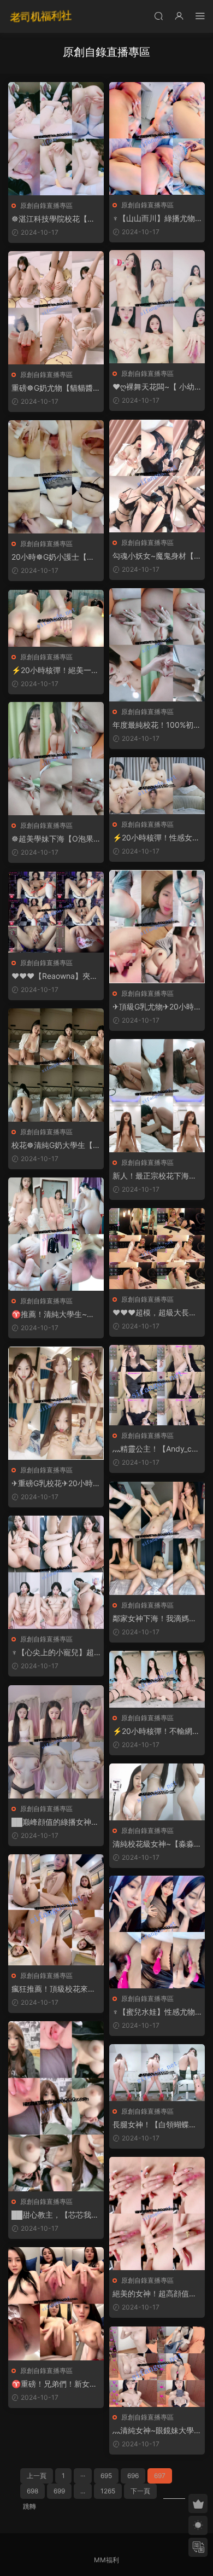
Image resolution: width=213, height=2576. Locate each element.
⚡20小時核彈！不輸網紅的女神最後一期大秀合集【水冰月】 (156, 1731)
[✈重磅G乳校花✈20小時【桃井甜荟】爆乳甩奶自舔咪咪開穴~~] (56, 1403)
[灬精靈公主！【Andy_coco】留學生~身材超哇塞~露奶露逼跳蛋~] (157, 1385)
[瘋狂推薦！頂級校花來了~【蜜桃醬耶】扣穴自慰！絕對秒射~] (56, 1910)
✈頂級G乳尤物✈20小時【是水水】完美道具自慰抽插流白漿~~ (155, 1007)
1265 (108, 2491)
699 (59, 2491)
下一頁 (140, 2491)
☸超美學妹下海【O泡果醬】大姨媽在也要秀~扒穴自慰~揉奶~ (56, 839)
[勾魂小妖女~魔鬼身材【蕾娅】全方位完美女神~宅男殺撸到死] (157, 476)
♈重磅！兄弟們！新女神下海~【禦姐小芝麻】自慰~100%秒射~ (56, 2384)
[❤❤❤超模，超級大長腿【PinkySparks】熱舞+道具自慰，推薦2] (157, 1249)
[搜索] (158, 16)
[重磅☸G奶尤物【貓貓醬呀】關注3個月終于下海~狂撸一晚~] (56, 308)
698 (32, 2491)
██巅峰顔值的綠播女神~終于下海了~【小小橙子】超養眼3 (56, 1822)
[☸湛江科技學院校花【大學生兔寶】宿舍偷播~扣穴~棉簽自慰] (56, 139)
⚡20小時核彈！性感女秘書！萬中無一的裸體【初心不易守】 (156, 838)
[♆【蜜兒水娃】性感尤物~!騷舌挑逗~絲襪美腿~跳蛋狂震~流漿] (157, 1932)
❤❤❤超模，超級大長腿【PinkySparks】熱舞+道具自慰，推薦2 (156, 1313)
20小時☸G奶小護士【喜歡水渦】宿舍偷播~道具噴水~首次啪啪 (56, 557)
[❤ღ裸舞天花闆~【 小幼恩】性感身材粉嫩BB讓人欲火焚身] (157, 307)
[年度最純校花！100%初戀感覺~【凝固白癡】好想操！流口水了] (157, 645)
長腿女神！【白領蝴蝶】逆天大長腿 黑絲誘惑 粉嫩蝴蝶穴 (157, 2125)
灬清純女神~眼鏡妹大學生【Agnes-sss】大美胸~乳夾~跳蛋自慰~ (157, 2431)
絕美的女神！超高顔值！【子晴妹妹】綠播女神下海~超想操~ (155, 2294)
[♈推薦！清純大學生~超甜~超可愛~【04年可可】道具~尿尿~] (56, 1234)
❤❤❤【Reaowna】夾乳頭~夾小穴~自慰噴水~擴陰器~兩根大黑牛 (55, 976)
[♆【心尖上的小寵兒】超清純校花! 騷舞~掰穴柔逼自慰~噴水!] (56, 1572)
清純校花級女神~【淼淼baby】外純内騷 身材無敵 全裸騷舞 (156, 1844)
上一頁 (37, 2476)
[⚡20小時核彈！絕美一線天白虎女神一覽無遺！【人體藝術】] (56, 618)
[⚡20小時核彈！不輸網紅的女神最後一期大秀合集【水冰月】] (157, 1679)
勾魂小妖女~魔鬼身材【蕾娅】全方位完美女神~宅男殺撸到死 (157, 556)
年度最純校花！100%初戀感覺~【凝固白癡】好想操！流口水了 (157, 725)
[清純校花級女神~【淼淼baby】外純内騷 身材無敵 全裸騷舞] (157, 1792)
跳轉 (29, 2506)
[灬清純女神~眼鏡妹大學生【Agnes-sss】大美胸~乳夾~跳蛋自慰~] (157, 2367)
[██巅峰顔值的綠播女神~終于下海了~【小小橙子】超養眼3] (56, 1742)
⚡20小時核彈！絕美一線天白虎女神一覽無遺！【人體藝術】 (55, 671)
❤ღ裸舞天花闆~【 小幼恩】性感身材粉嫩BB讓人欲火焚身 (156, 387)
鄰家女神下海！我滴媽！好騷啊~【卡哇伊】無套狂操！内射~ (157, 1619)
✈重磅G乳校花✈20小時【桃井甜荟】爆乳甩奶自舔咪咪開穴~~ (54, 1484)
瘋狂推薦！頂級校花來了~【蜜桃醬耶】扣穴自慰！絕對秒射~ (56, 1989)
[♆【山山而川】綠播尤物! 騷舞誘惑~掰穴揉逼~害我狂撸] (157, 138)
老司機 (41, 16)
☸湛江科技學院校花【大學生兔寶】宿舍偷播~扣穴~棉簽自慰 (56, 219)
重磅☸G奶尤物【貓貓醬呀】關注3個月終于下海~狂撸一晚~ (55, 388)
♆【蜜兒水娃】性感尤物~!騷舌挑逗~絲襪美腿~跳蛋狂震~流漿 (155, 2012)
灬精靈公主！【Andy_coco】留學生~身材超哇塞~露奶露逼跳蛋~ (156, 1449)
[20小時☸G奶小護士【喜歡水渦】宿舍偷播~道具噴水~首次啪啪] (56, 477)
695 (106, 2476)
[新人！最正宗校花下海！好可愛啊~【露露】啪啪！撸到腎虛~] (157, 1096)
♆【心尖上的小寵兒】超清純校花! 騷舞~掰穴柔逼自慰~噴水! (54, 1653)
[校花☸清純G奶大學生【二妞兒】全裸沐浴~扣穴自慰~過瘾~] (56, 1065)
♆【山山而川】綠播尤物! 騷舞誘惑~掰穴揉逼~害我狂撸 (156, 219)
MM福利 (106, 2560)
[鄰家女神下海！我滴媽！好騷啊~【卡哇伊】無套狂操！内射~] (157, 1538)
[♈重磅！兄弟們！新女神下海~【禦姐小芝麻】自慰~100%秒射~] (56, 2304)
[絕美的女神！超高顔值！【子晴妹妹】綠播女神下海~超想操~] (157, 2214)
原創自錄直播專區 (46, 205)
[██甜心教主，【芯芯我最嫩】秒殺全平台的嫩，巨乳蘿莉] (56, 2106)
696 (133, 2476)
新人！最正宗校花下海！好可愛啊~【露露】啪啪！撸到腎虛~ (157, 1176)
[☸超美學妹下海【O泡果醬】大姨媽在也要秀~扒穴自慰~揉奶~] (56, 759)
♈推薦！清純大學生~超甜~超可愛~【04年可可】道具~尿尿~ (56, 1315)
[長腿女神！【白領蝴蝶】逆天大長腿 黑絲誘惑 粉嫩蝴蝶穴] (157, 2073)
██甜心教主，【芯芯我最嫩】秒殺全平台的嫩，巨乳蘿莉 (55, 2215)
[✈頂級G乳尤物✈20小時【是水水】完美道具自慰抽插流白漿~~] (157, 927)
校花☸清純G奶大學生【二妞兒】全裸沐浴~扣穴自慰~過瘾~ (56, 1145)
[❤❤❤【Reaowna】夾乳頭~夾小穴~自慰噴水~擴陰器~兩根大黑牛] (56, 912)
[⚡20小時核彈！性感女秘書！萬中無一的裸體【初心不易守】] (157, 786)
